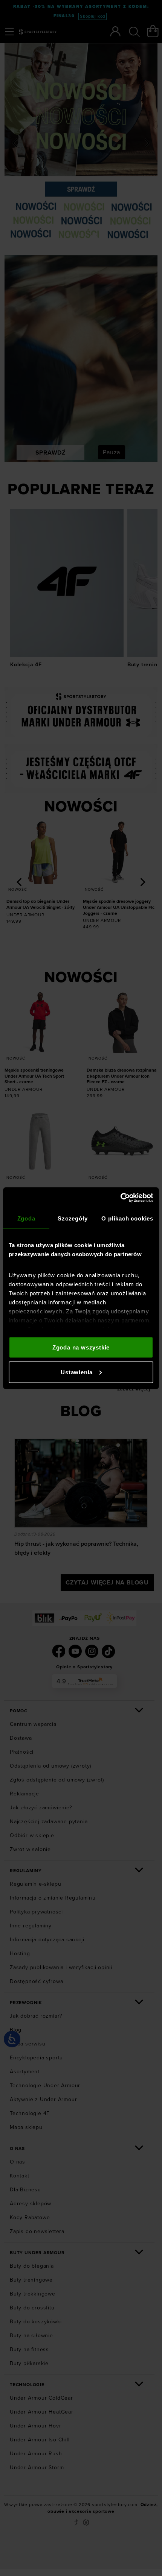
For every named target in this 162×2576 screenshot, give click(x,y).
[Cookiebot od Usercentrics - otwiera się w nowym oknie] (120, 1198)
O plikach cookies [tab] (127, 1218)
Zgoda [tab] (26, 1218)
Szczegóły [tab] (73, 1218)
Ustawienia (77, 1372)
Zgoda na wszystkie (81, 1347)
